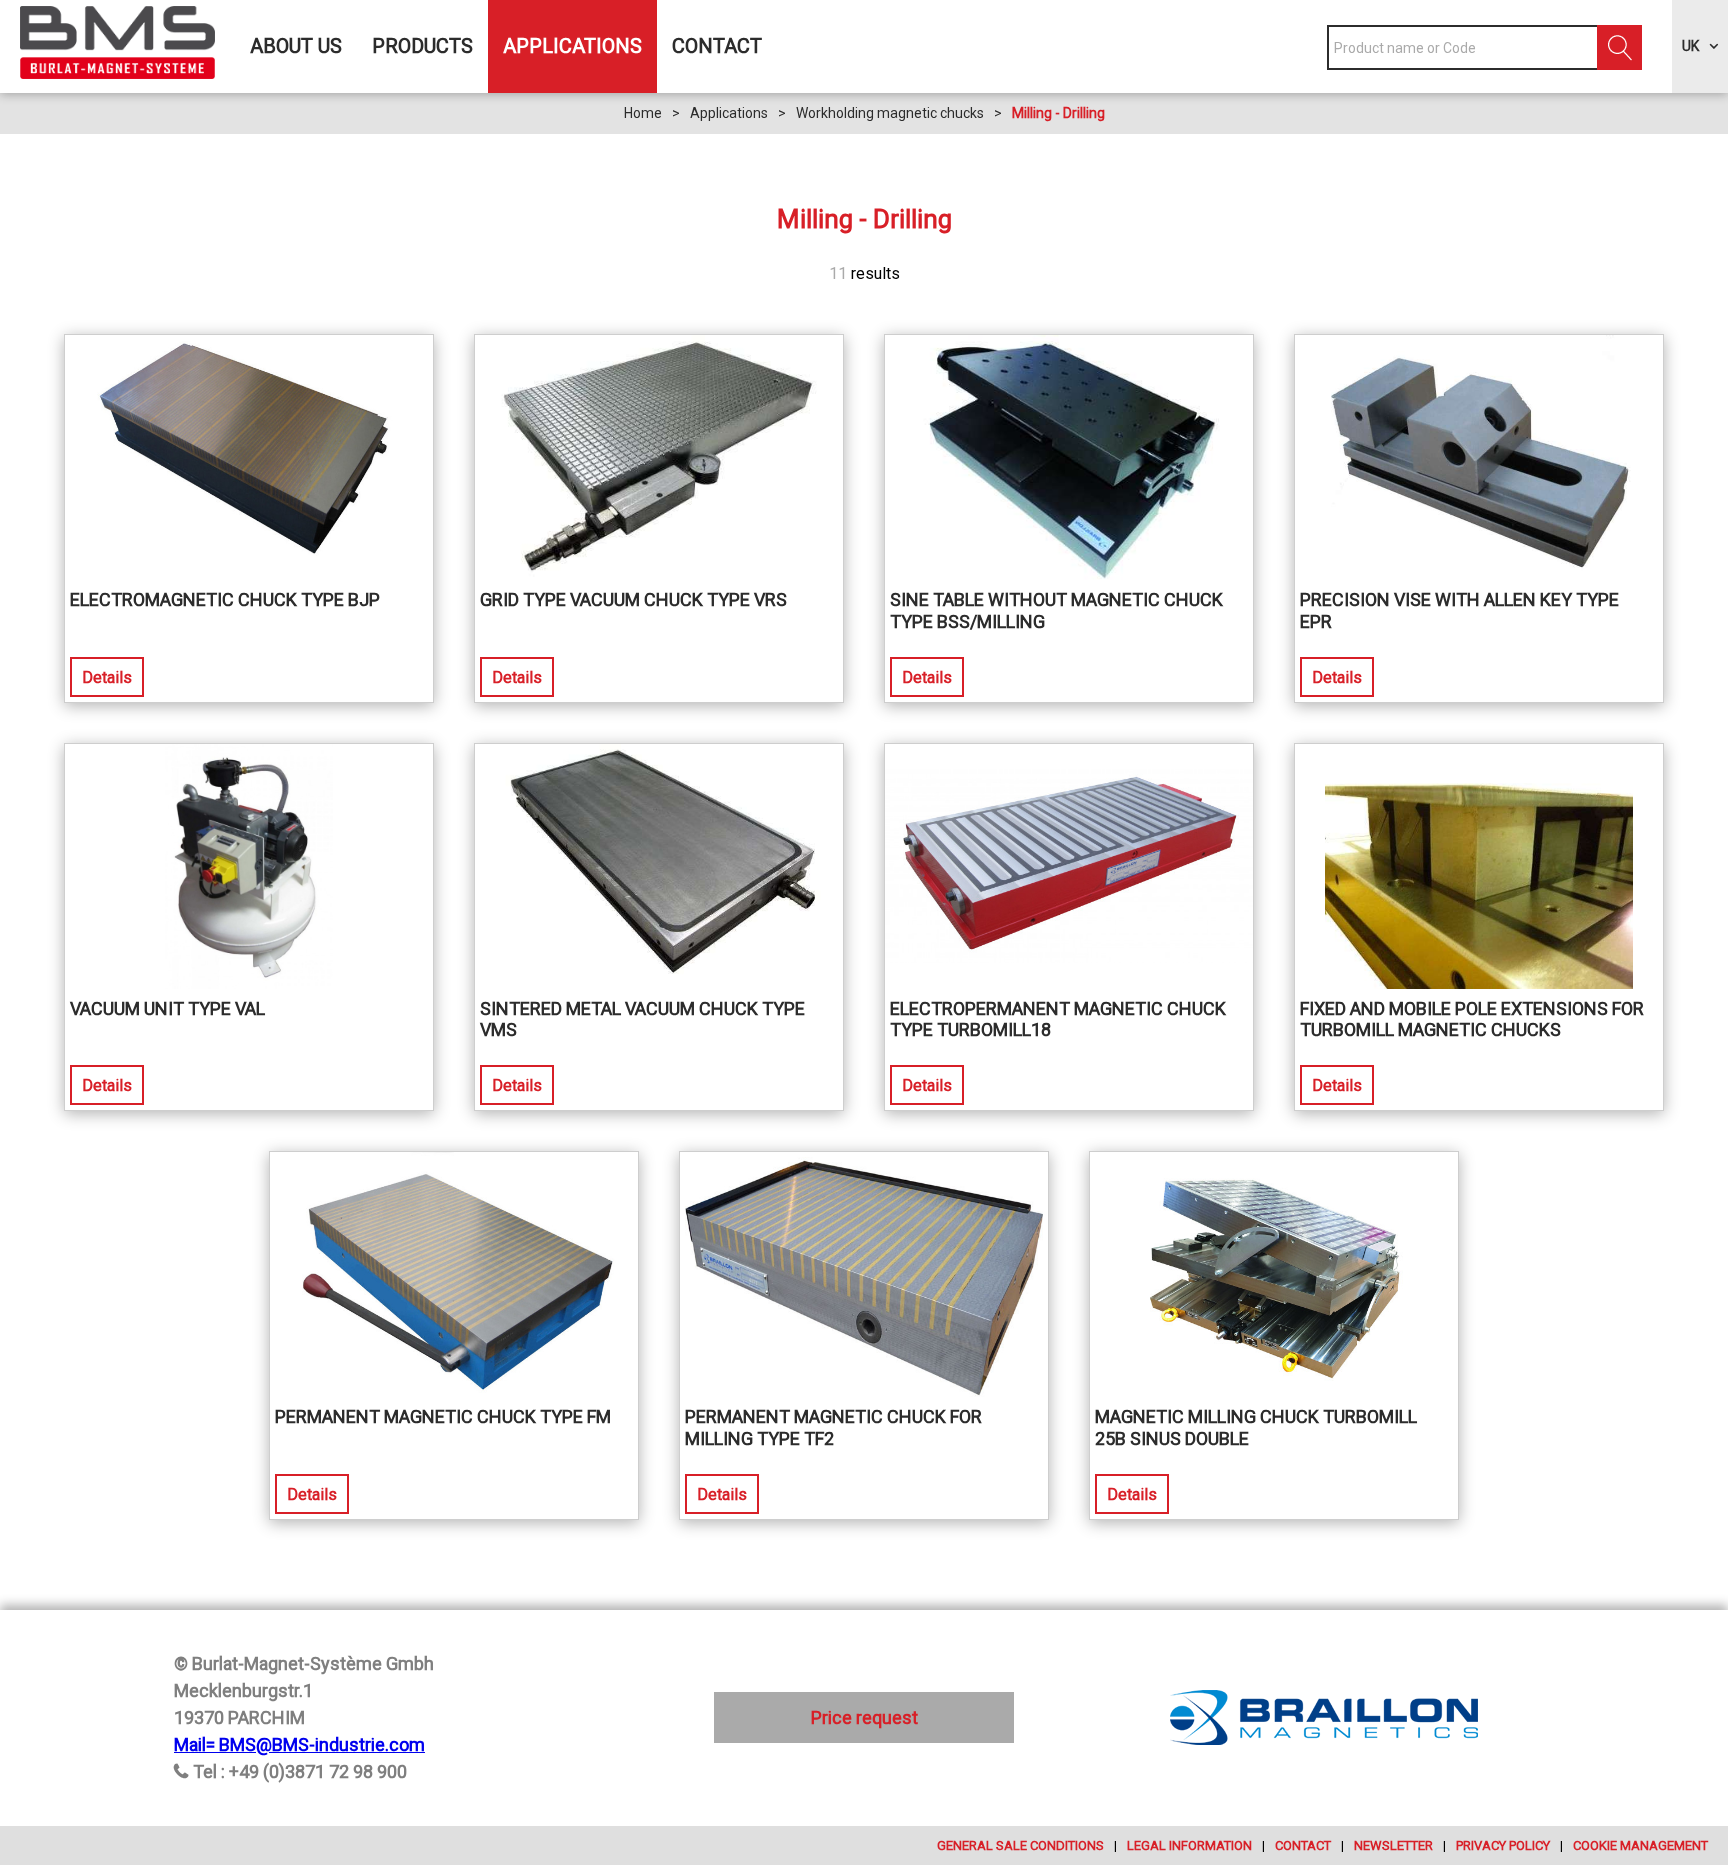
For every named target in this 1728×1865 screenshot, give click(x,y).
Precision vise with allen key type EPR (1459, 610)
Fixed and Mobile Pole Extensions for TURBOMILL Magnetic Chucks (1472, 1019)
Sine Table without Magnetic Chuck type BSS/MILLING (1056, 610)
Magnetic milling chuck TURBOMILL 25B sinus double (1256, 1427)
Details (107, 677)
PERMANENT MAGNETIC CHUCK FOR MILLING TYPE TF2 (833, 1427)
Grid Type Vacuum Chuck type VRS (633, 599)
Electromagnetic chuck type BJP (225, 599)
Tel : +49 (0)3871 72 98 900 (300, 1771)
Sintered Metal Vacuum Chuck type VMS (642, 1019)
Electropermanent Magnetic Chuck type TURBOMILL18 (1058, 1019)
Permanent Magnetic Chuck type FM (443, 1416)
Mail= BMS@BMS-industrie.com (299, 1744)
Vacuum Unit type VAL (167, 1008)
